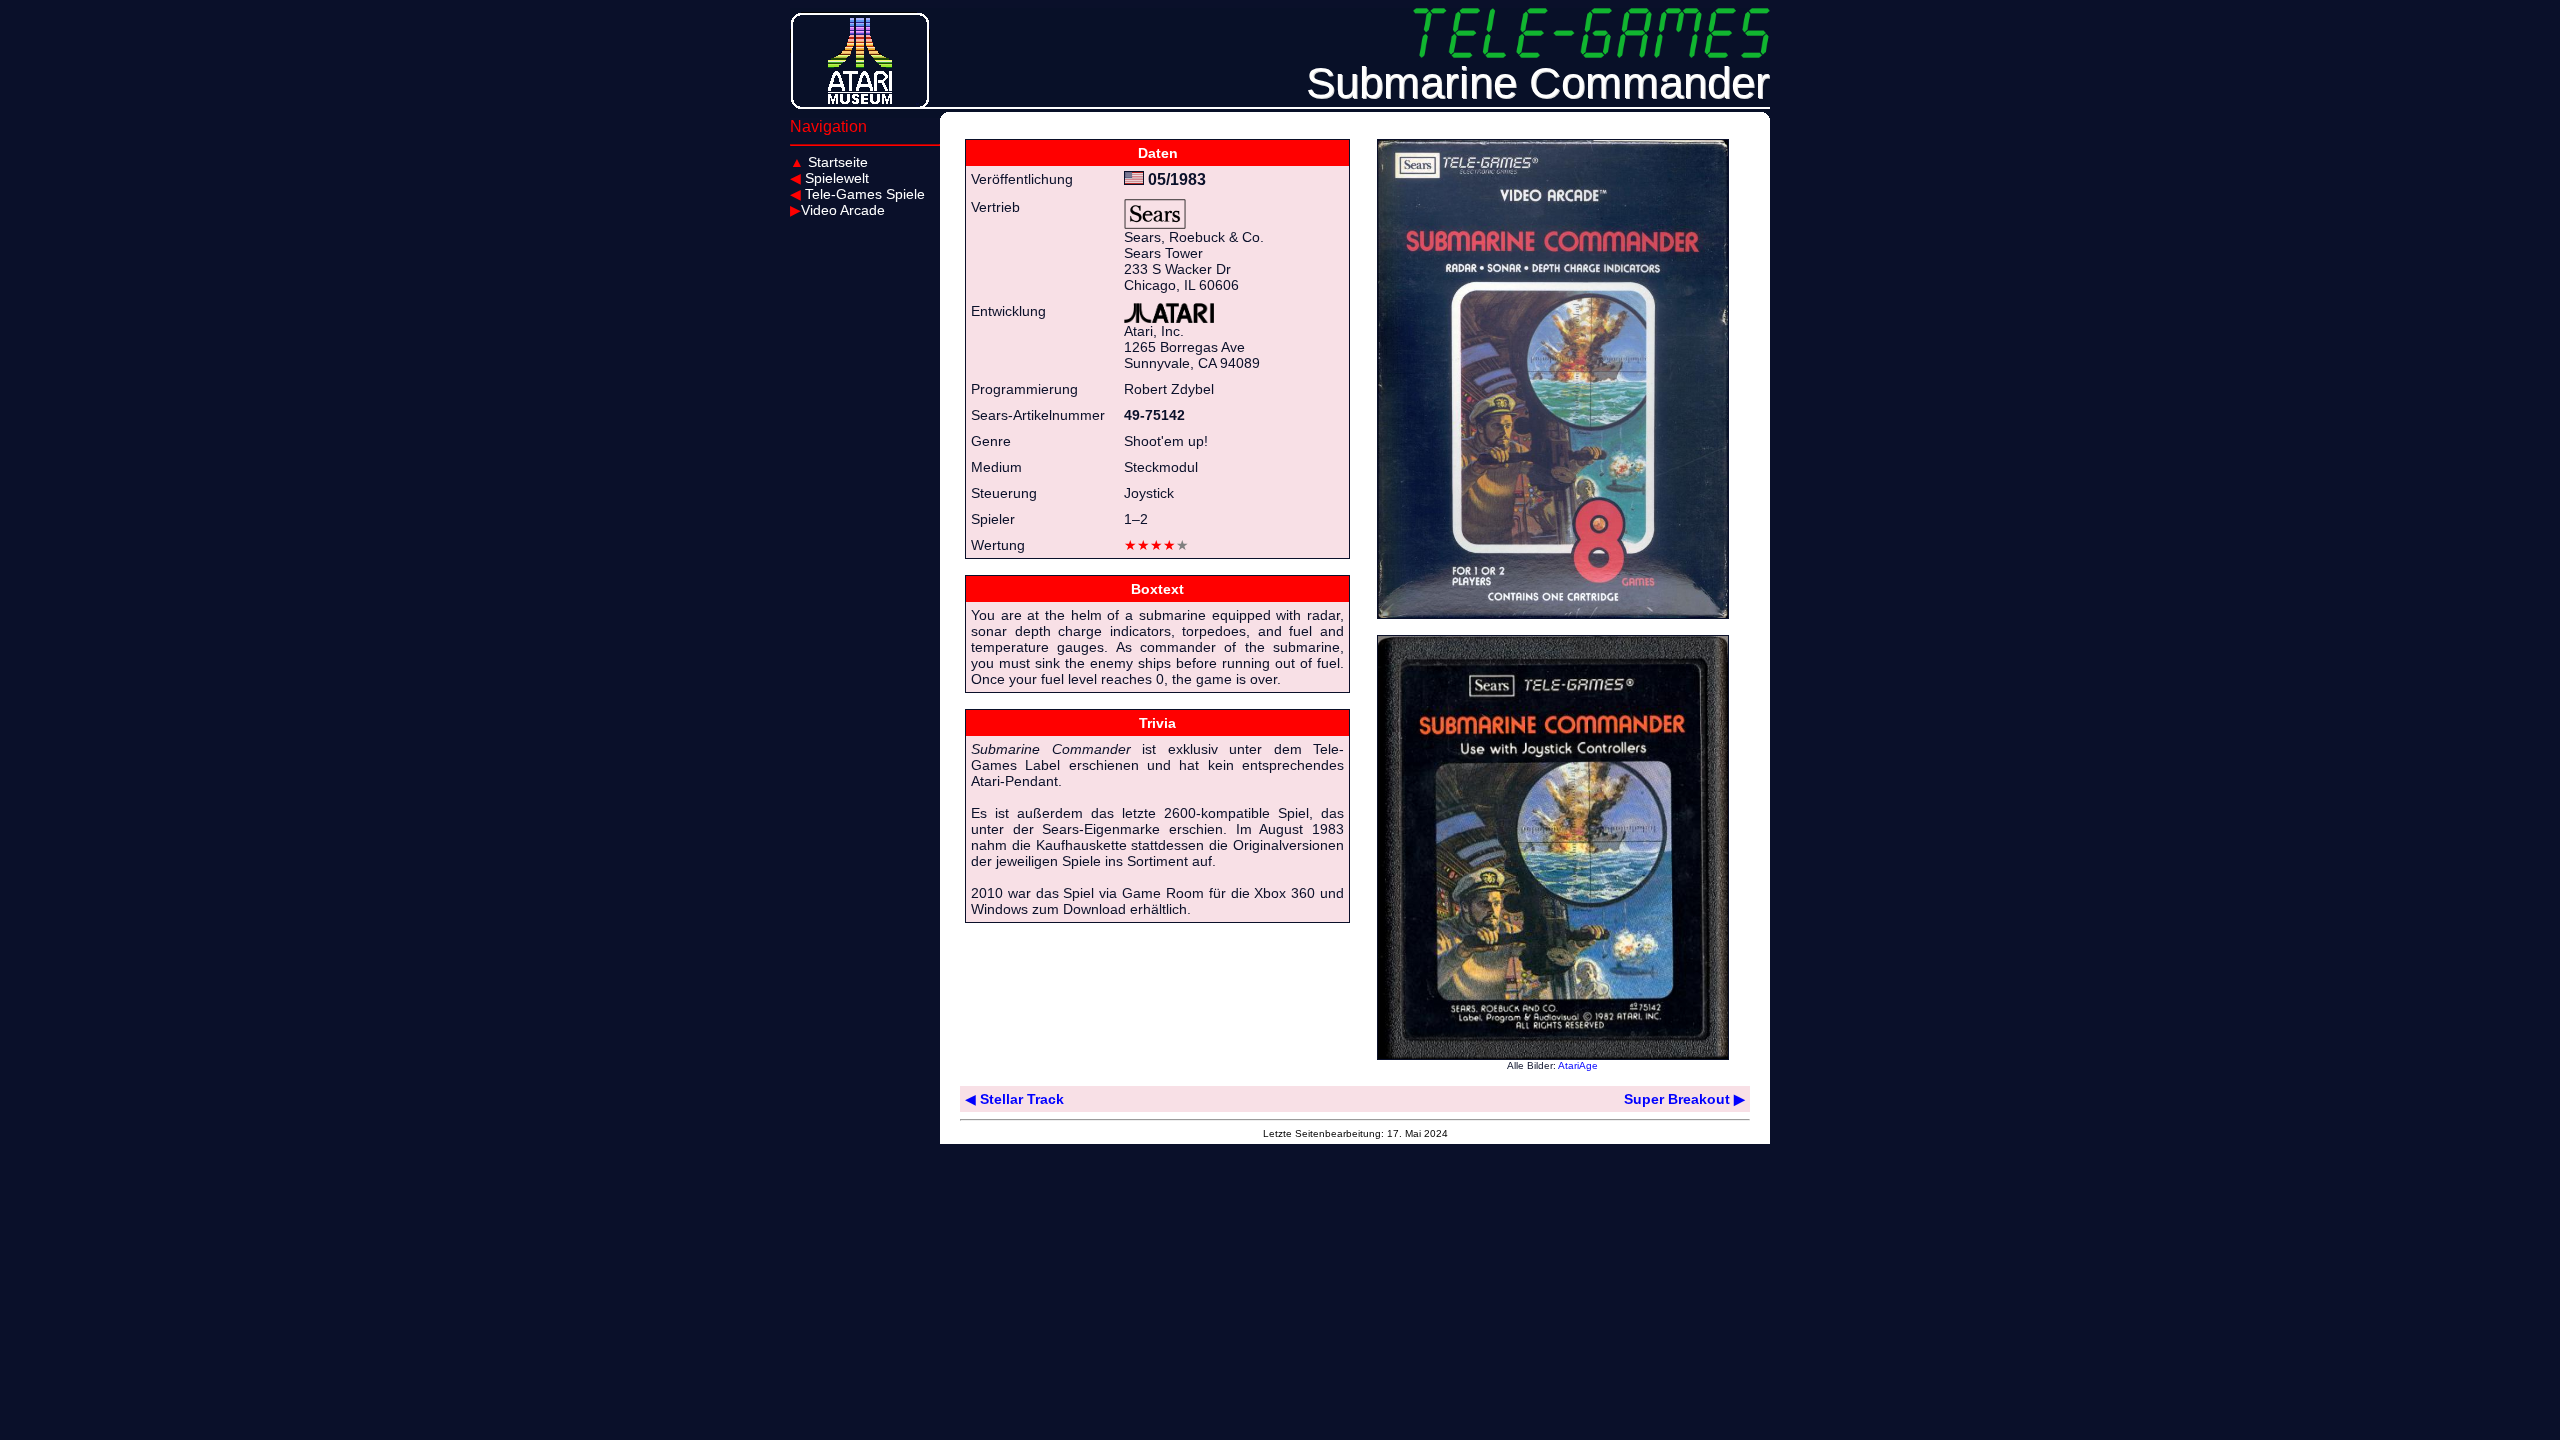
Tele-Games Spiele (857, 194)
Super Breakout (1684, 1099)
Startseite (829, 162)
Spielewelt (829, 178)
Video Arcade (837, 210)
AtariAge (1578, 1065)
